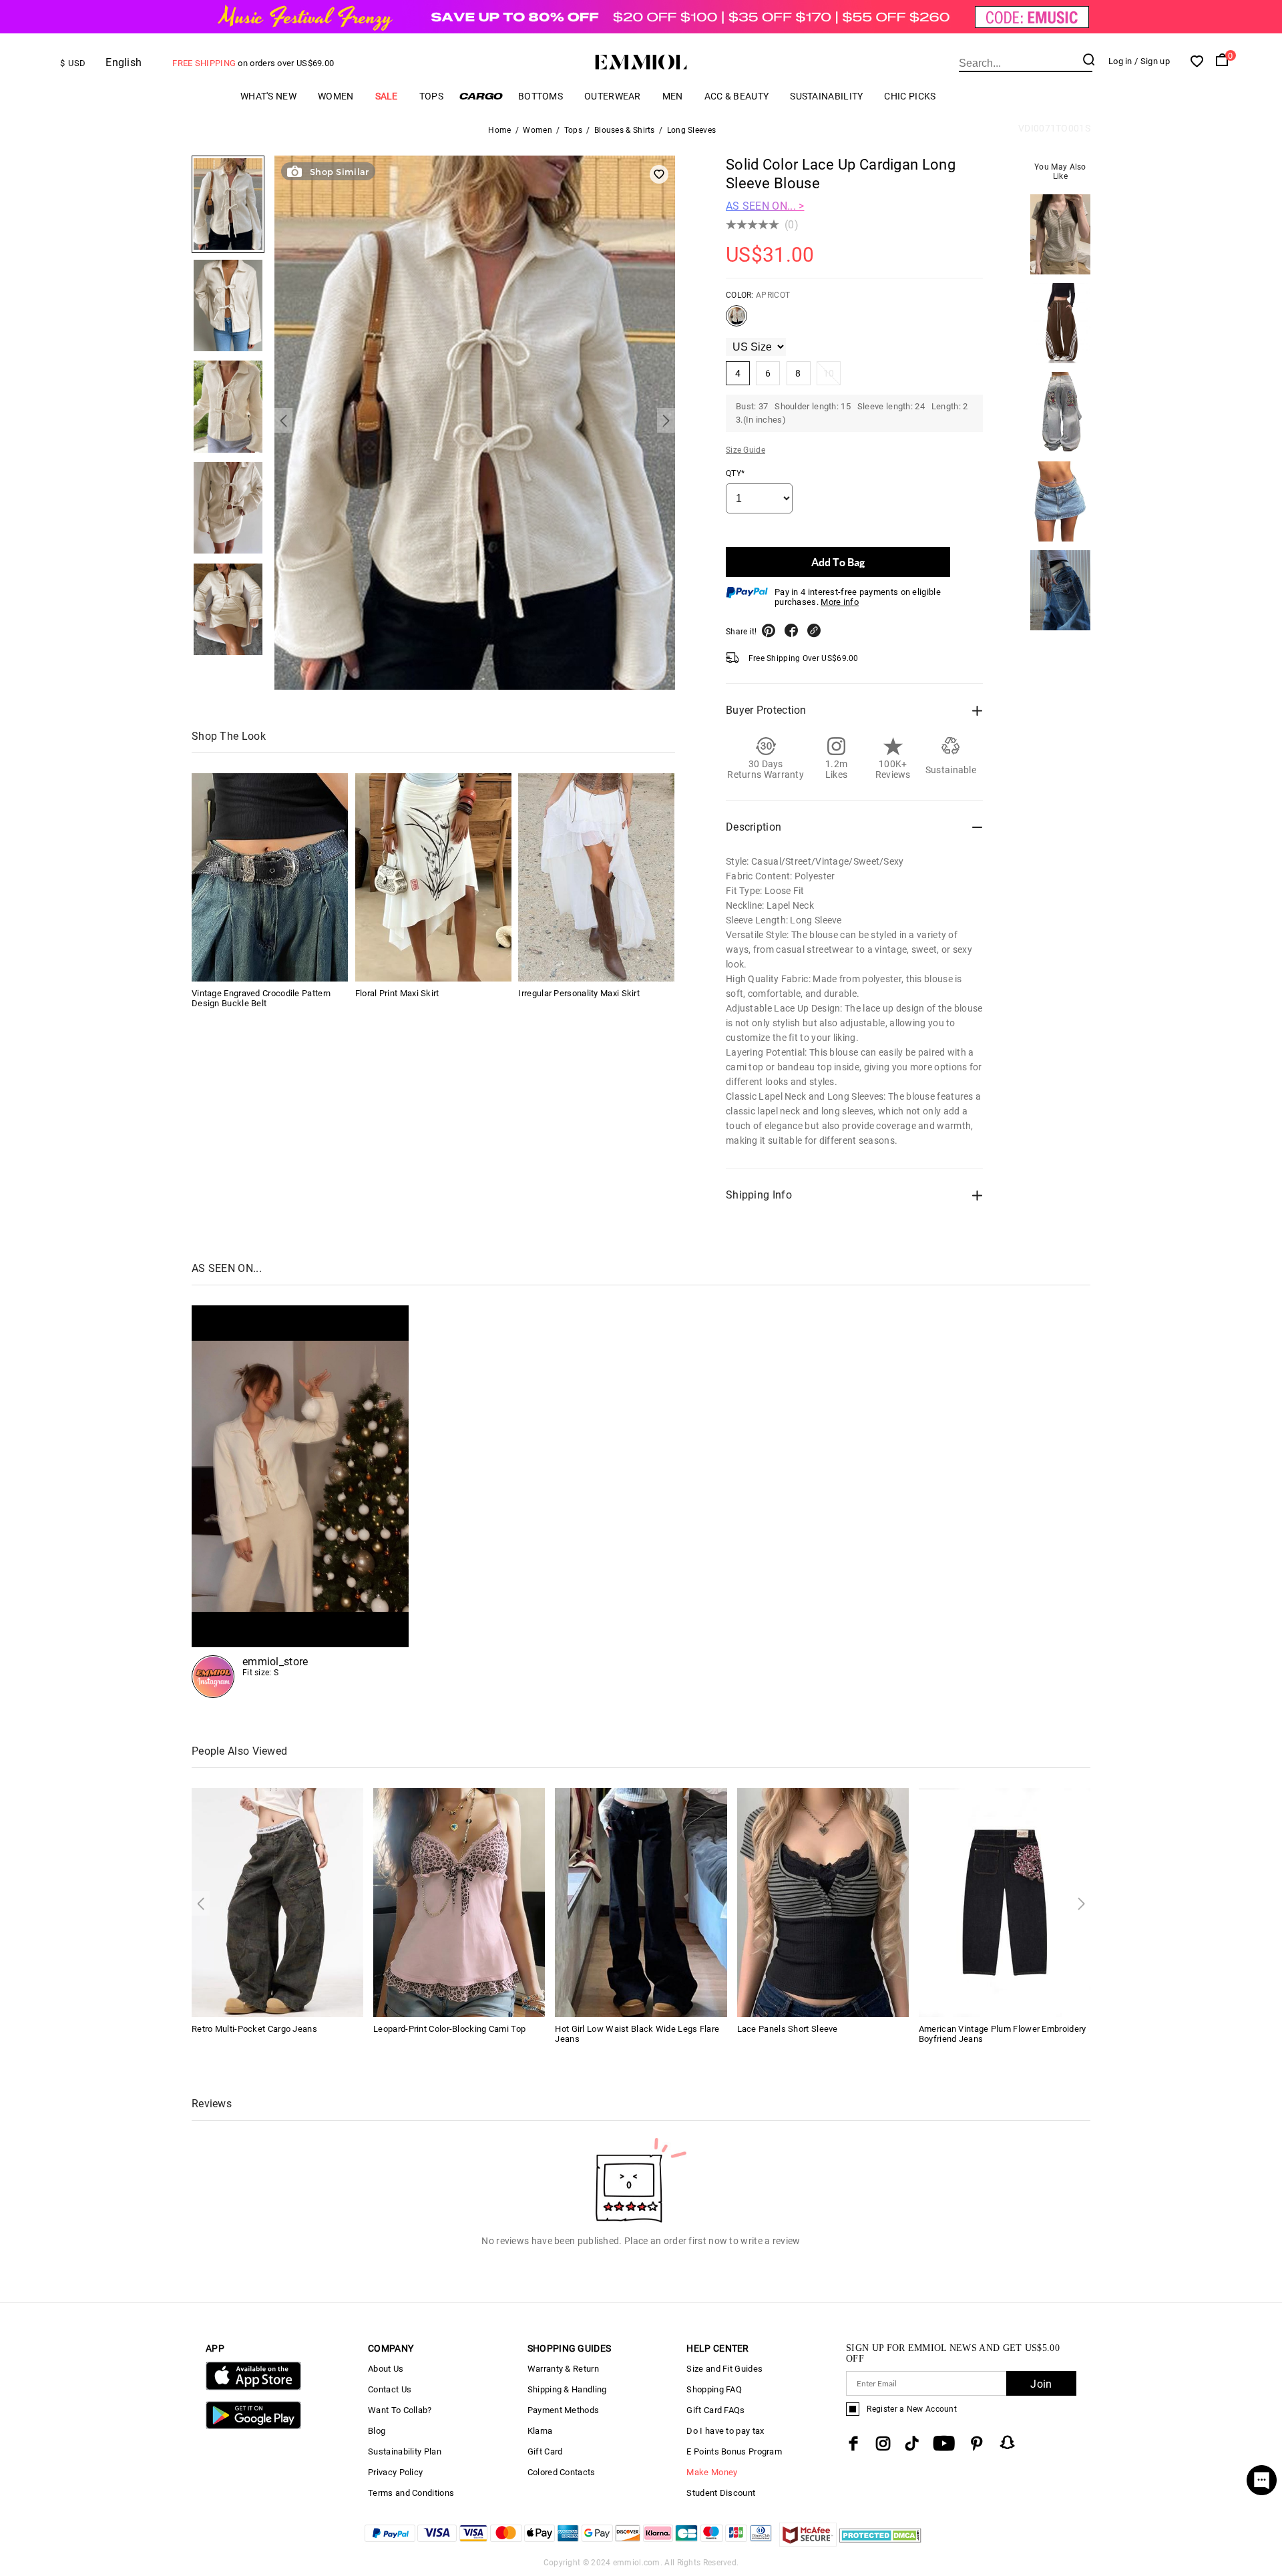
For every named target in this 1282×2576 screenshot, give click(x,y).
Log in (1120, 61)
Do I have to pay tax (725, 2431)
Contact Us (390, 2389)
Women (336, 96)
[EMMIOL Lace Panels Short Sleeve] (823, 1902)
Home (499, 130)
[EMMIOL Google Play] (253, 2426)
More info (840, 602)
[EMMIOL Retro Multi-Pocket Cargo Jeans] (277, 1902)
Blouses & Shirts (625, 130)
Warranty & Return (563, 2369)
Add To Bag (838, 562)
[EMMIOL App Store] (253, 2387)
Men (673, 96)
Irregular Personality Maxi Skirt (579, 993)
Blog (377, 2431)
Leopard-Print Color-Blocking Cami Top (449, 2029)
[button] (283, 420)
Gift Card (545, 2451)
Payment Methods (564, 2410)
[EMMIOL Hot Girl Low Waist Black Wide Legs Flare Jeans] (641, 1902)
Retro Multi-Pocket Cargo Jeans (254, 2029)
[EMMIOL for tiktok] (912, 2443)
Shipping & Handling (567, 2389)
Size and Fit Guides (724, 2369)
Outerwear (613, 96)
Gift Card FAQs (715, 2410)
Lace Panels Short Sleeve (788, 2029)
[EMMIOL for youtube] (944, 2443)
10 (829, 373)
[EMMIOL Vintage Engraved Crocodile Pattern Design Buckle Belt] (270, 877)
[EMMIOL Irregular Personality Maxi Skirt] (596, 877)
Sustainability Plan (405, 2451)
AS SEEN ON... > (765, 206)
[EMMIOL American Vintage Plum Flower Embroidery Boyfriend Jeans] (1005, 1902)
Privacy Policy (395, 2472)
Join (1041, 2384)
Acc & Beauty (737, 96)
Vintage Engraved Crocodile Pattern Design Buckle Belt (261, 998)
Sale (387, 96)
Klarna (540, 2431)
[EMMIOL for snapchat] (1008, 2442)
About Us (386, 2369)
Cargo (481, 96)
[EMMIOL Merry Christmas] (300, 1502)
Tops (431, 96)
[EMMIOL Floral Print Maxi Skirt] (433, 877)
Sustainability (826, 96)
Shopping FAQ (714, 2389)
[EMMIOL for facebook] (853, 2443)
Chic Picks (910, 96)
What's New (268, 96)
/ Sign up (1152, 61)
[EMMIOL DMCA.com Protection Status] (880, 2543)
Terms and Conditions (411, 2493)
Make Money (712, 2472)
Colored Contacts (562, 2472)
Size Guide (745, 450)
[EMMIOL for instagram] (883, 2443)
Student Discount (721, 2493)
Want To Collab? (400, 2410)
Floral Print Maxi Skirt (397, 993)
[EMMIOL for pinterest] (977, 2443)
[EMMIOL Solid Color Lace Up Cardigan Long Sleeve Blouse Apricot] (736, 321)
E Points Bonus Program (734, 2451)
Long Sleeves (692, 130)
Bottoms (541, 96)
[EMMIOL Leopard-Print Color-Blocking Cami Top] (459, 1902)
